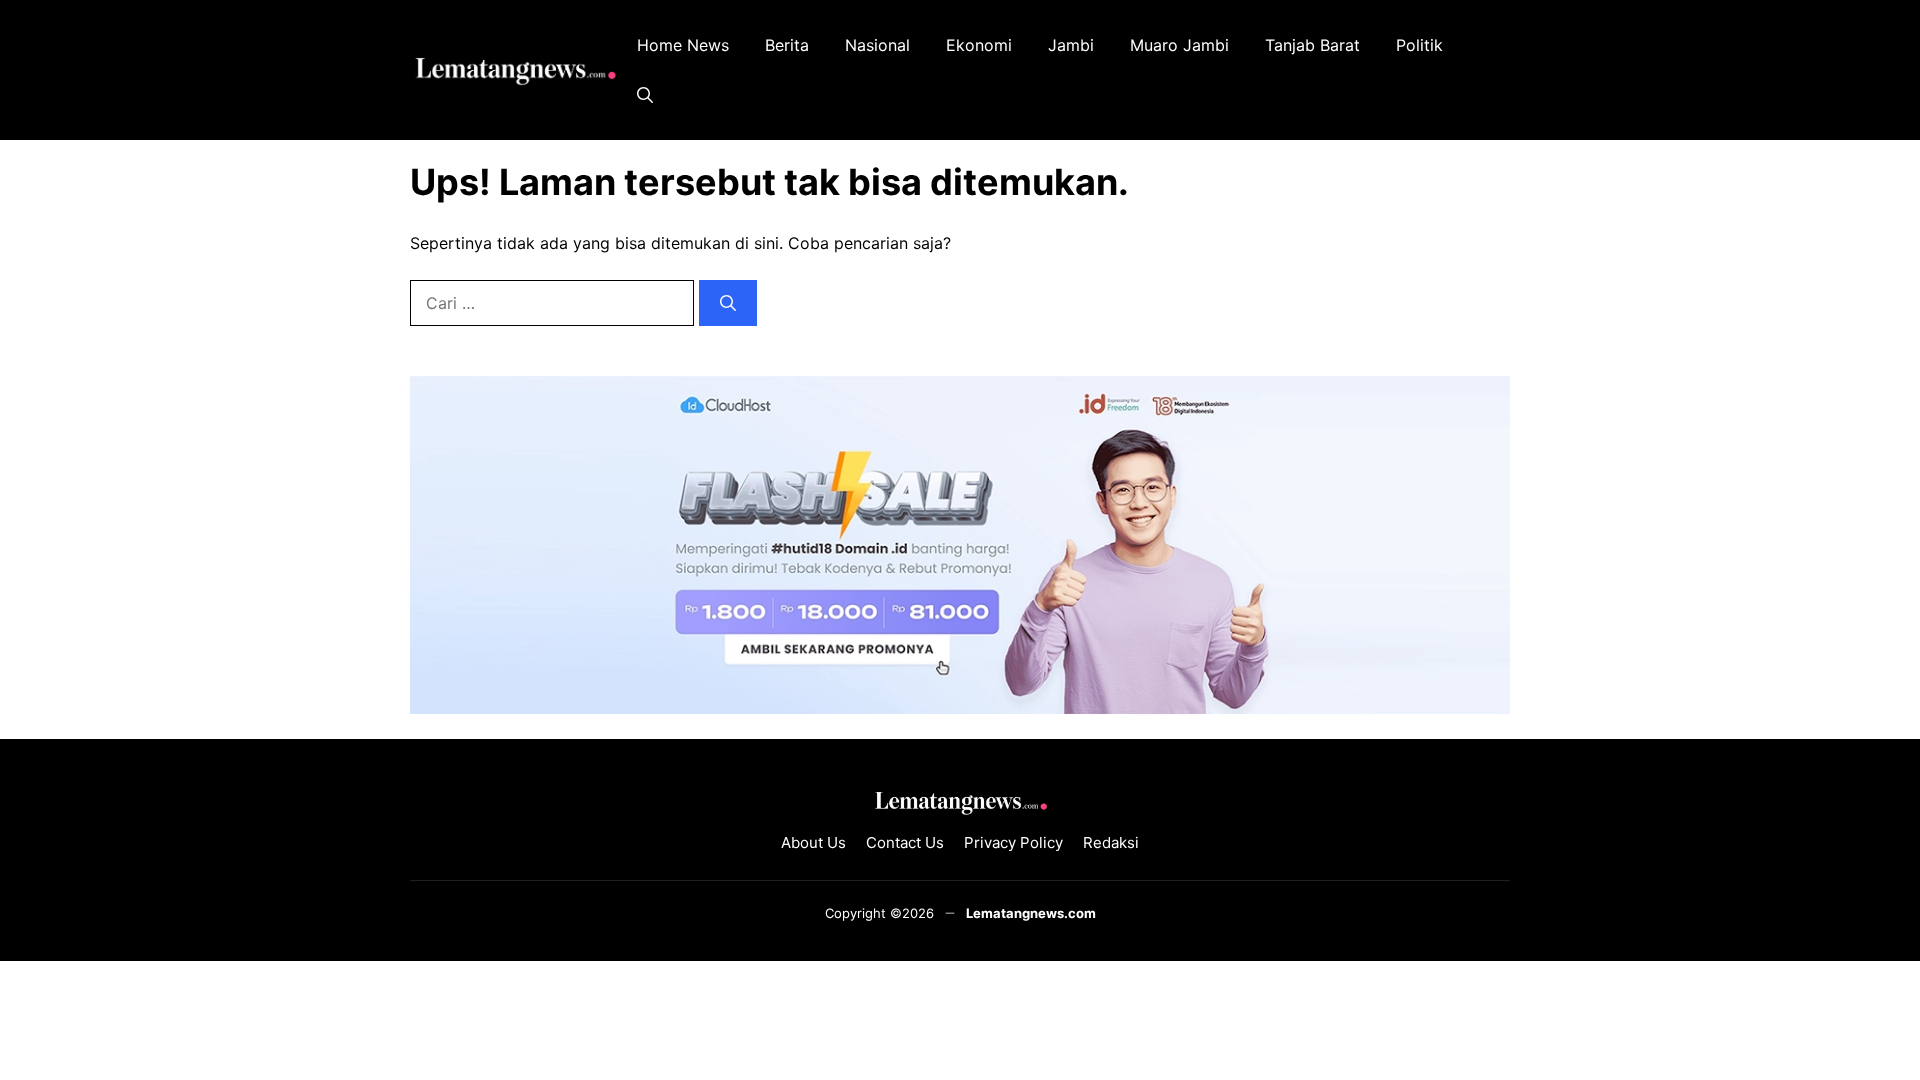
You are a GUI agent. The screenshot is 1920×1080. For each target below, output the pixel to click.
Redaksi (1111, 842)
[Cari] (728, 303)
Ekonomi (979, 45)
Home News (683, 45)
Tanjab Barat (1312, 45)
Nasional (877, 45)
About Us (813, 842)
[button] (645, 95)
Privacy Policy (1013, 842)
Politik (1419, 45)
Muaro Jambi (1179, 45)
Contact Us (905, 842)
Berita (787, 45)
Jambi (1071, 45)
